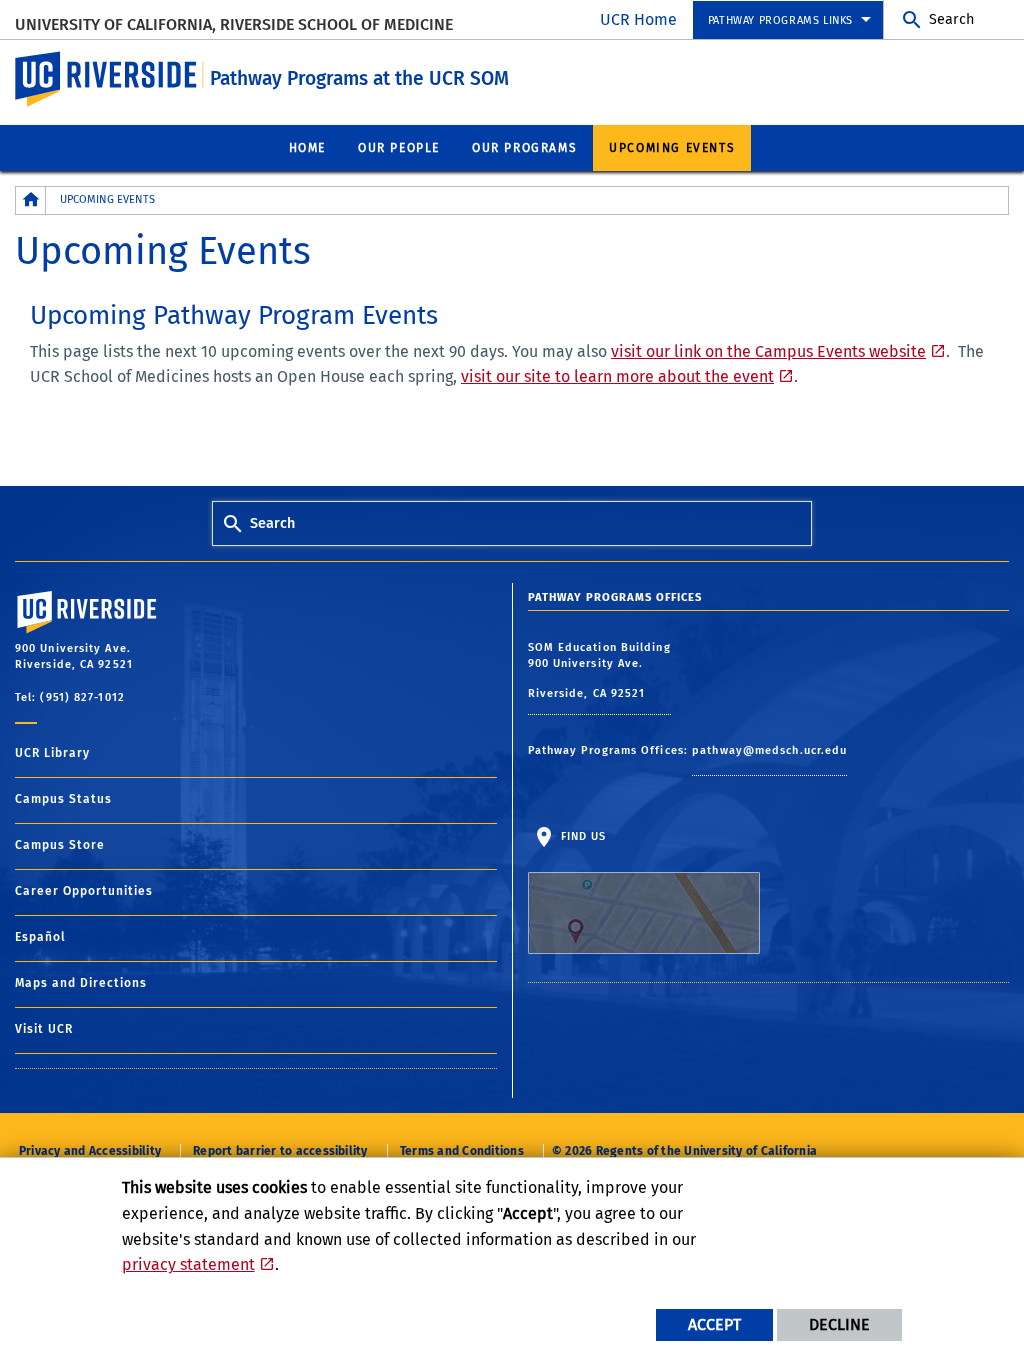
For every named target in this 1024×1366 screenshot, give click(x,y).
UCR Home (638, 19)
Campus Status (63, 799)
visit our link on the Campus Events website (768, 351)
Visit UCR (44, 1029)
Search (951, 19)
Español (40, 937)
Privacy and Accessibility (90, 1151)
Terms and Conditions (462, 1151)
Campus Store (60, 845)
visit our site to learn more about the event (617, 376)
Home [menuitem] (307, 148)
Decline (839, 1324)
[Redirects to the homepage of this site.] (31, 200)
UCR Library (52, 753)
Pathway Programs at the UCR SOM (359, 78)
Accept (714, 1324)
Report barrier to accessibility (280, 1151)
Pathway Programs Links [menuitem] (780, 20)
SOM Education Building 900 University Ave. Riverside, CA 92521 (599, 670)
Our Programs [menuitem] (524, 148)
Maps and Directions (81, 983)
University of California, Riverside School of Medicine (234, 24)
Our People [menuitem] (399, 148)
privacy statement (188, 1264)
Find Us (582, 836)
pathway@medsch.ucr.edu (769, 750)
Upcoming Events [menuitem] (672, 148)
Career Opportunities (84, 891)
